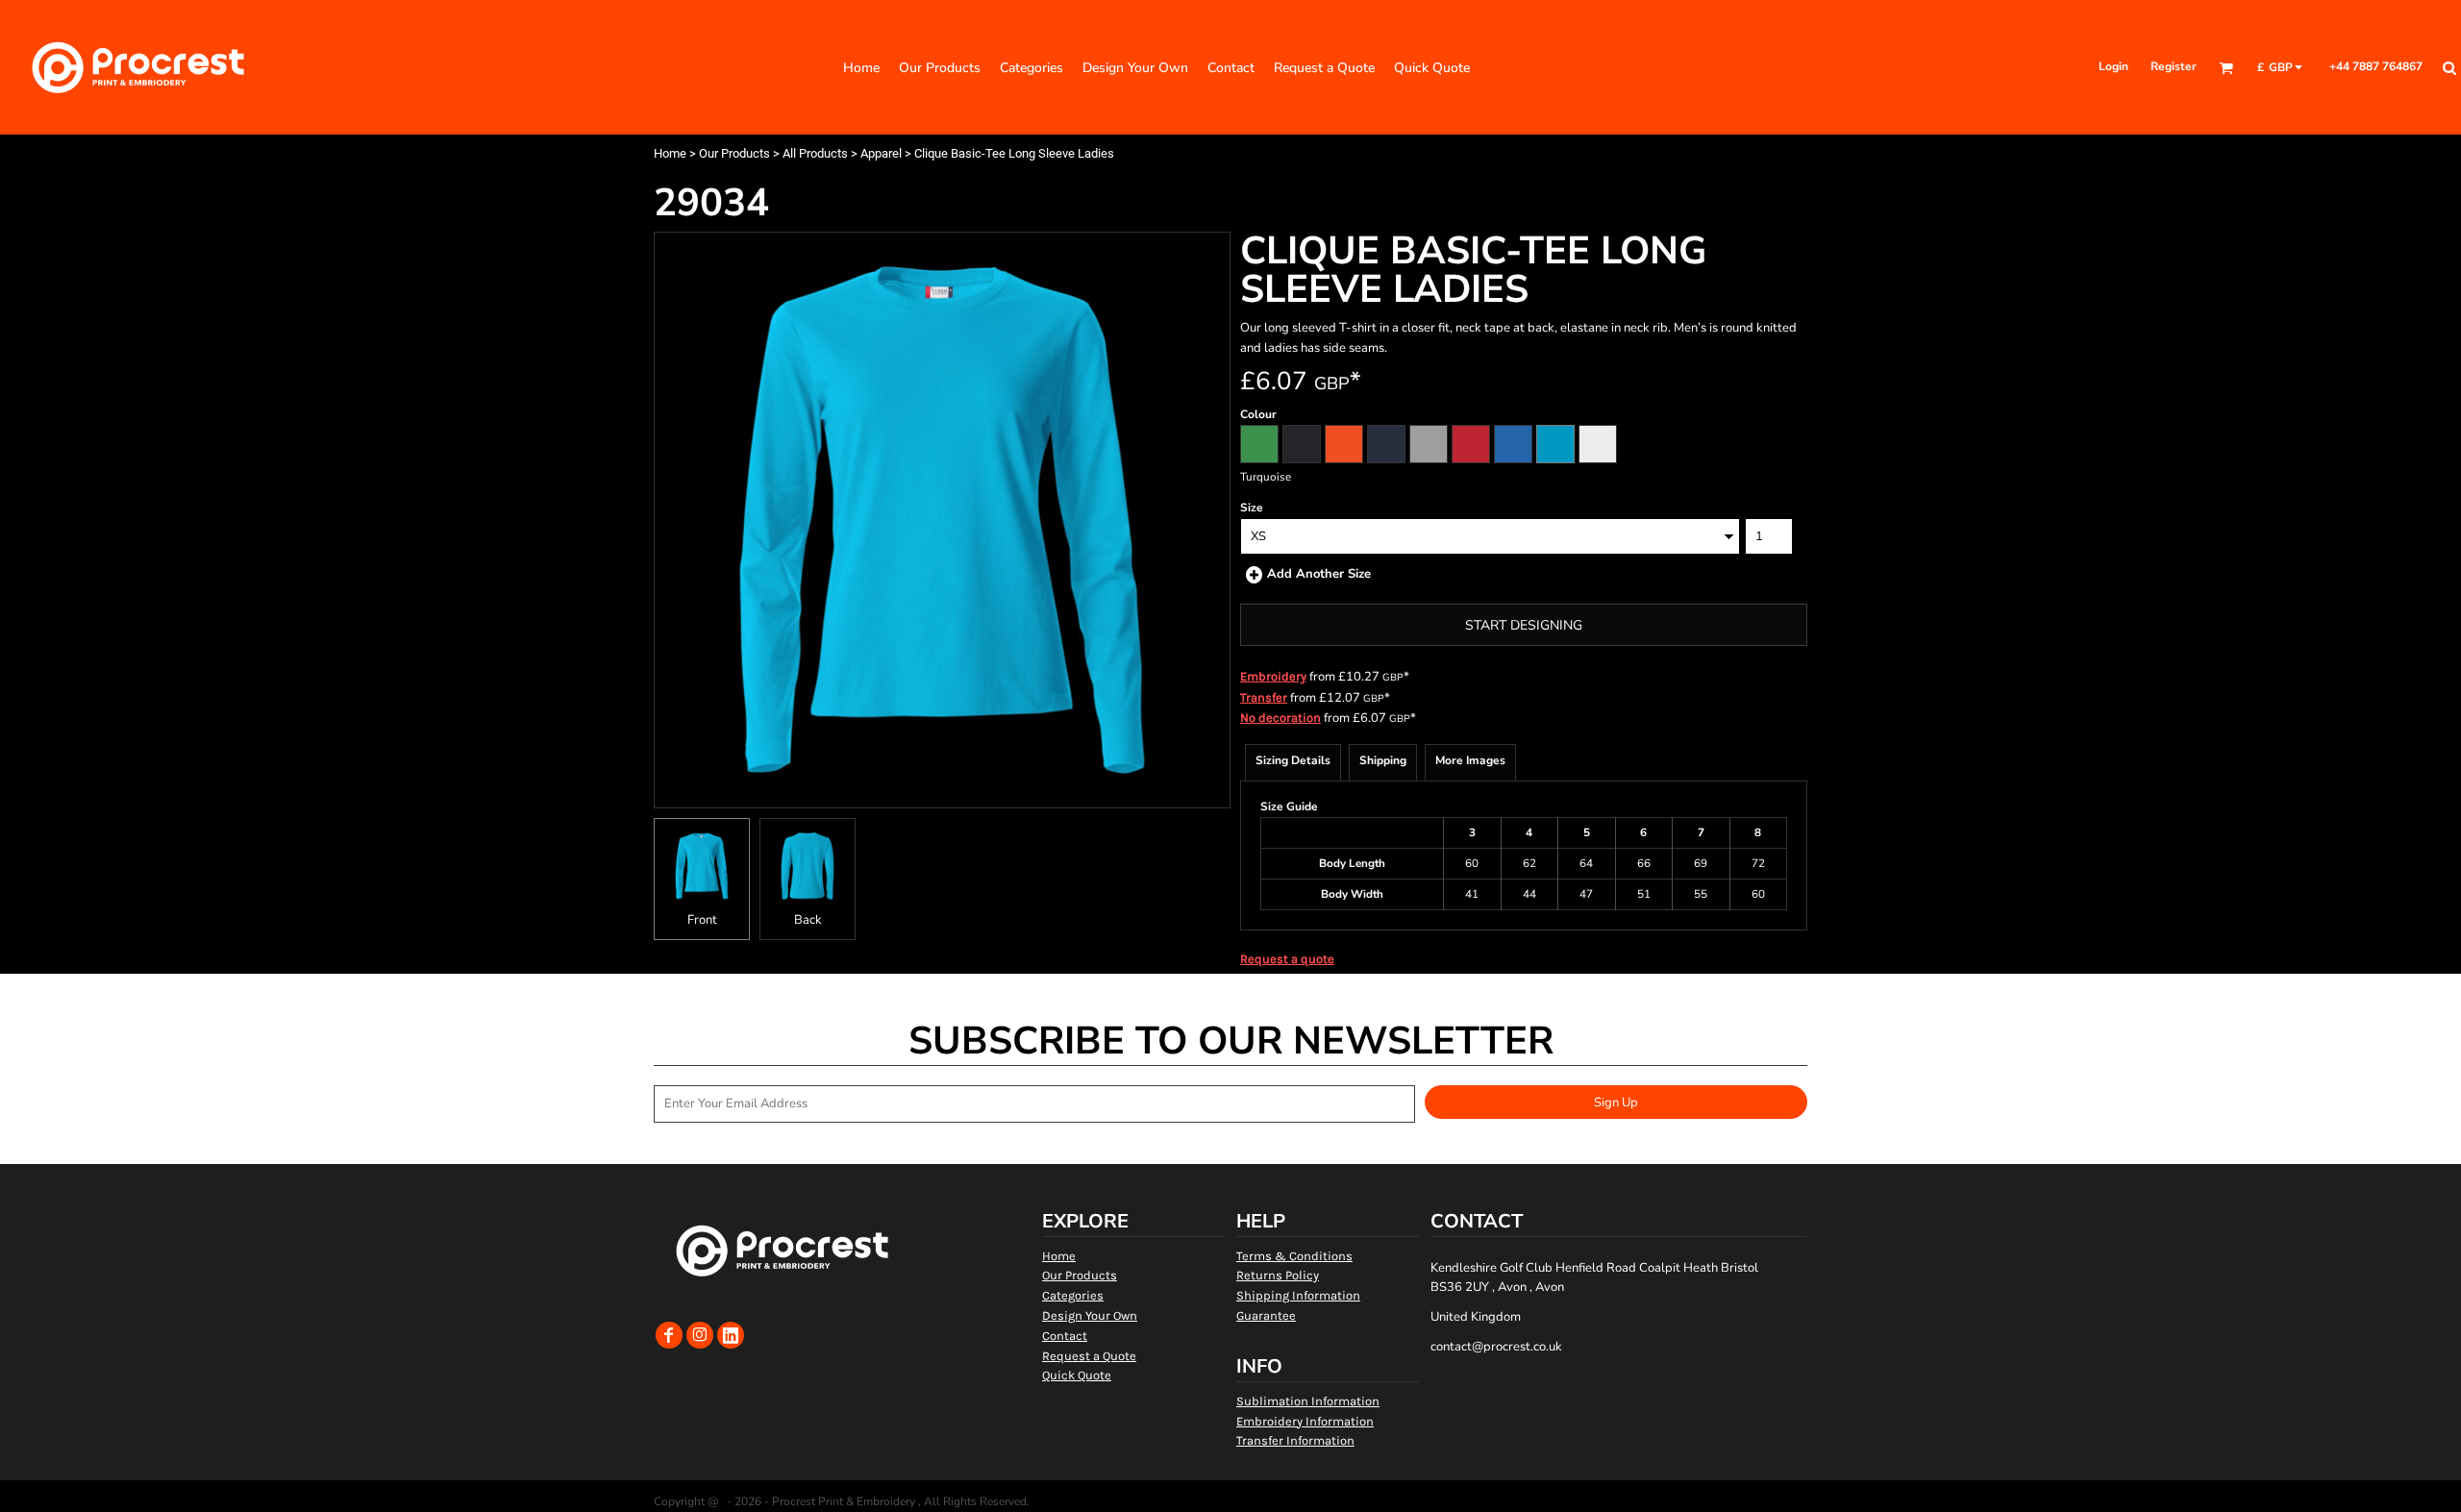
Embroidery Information (1305, 1421)
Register (2174, 66)
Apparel (881, 153)
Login (2113, 66)
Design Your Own (1090, 1315)
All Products (815, 153)
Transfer (1264, 697)
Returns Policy (1278, 1275)
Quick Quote (1077, 1375)
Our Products (734, 153)
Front (702, 920)
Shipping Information (1298, 1295)
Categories (1073, 1295)
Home (670, 153)
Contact (1065, 1336)
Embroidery (1273, 676)
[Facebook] (669, 1335)
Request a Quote (1089, 1356)
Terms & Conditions (1294, 1256)
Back (808, 920)
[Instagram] (700, 1335)
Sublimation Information (1308, 1401)
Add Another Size (1319, 574)
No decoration (1280, 718)
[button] (2226, 68)
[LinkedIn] (731, 1335)
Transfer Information (1295, 1440)
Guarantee (1266, 1315)
